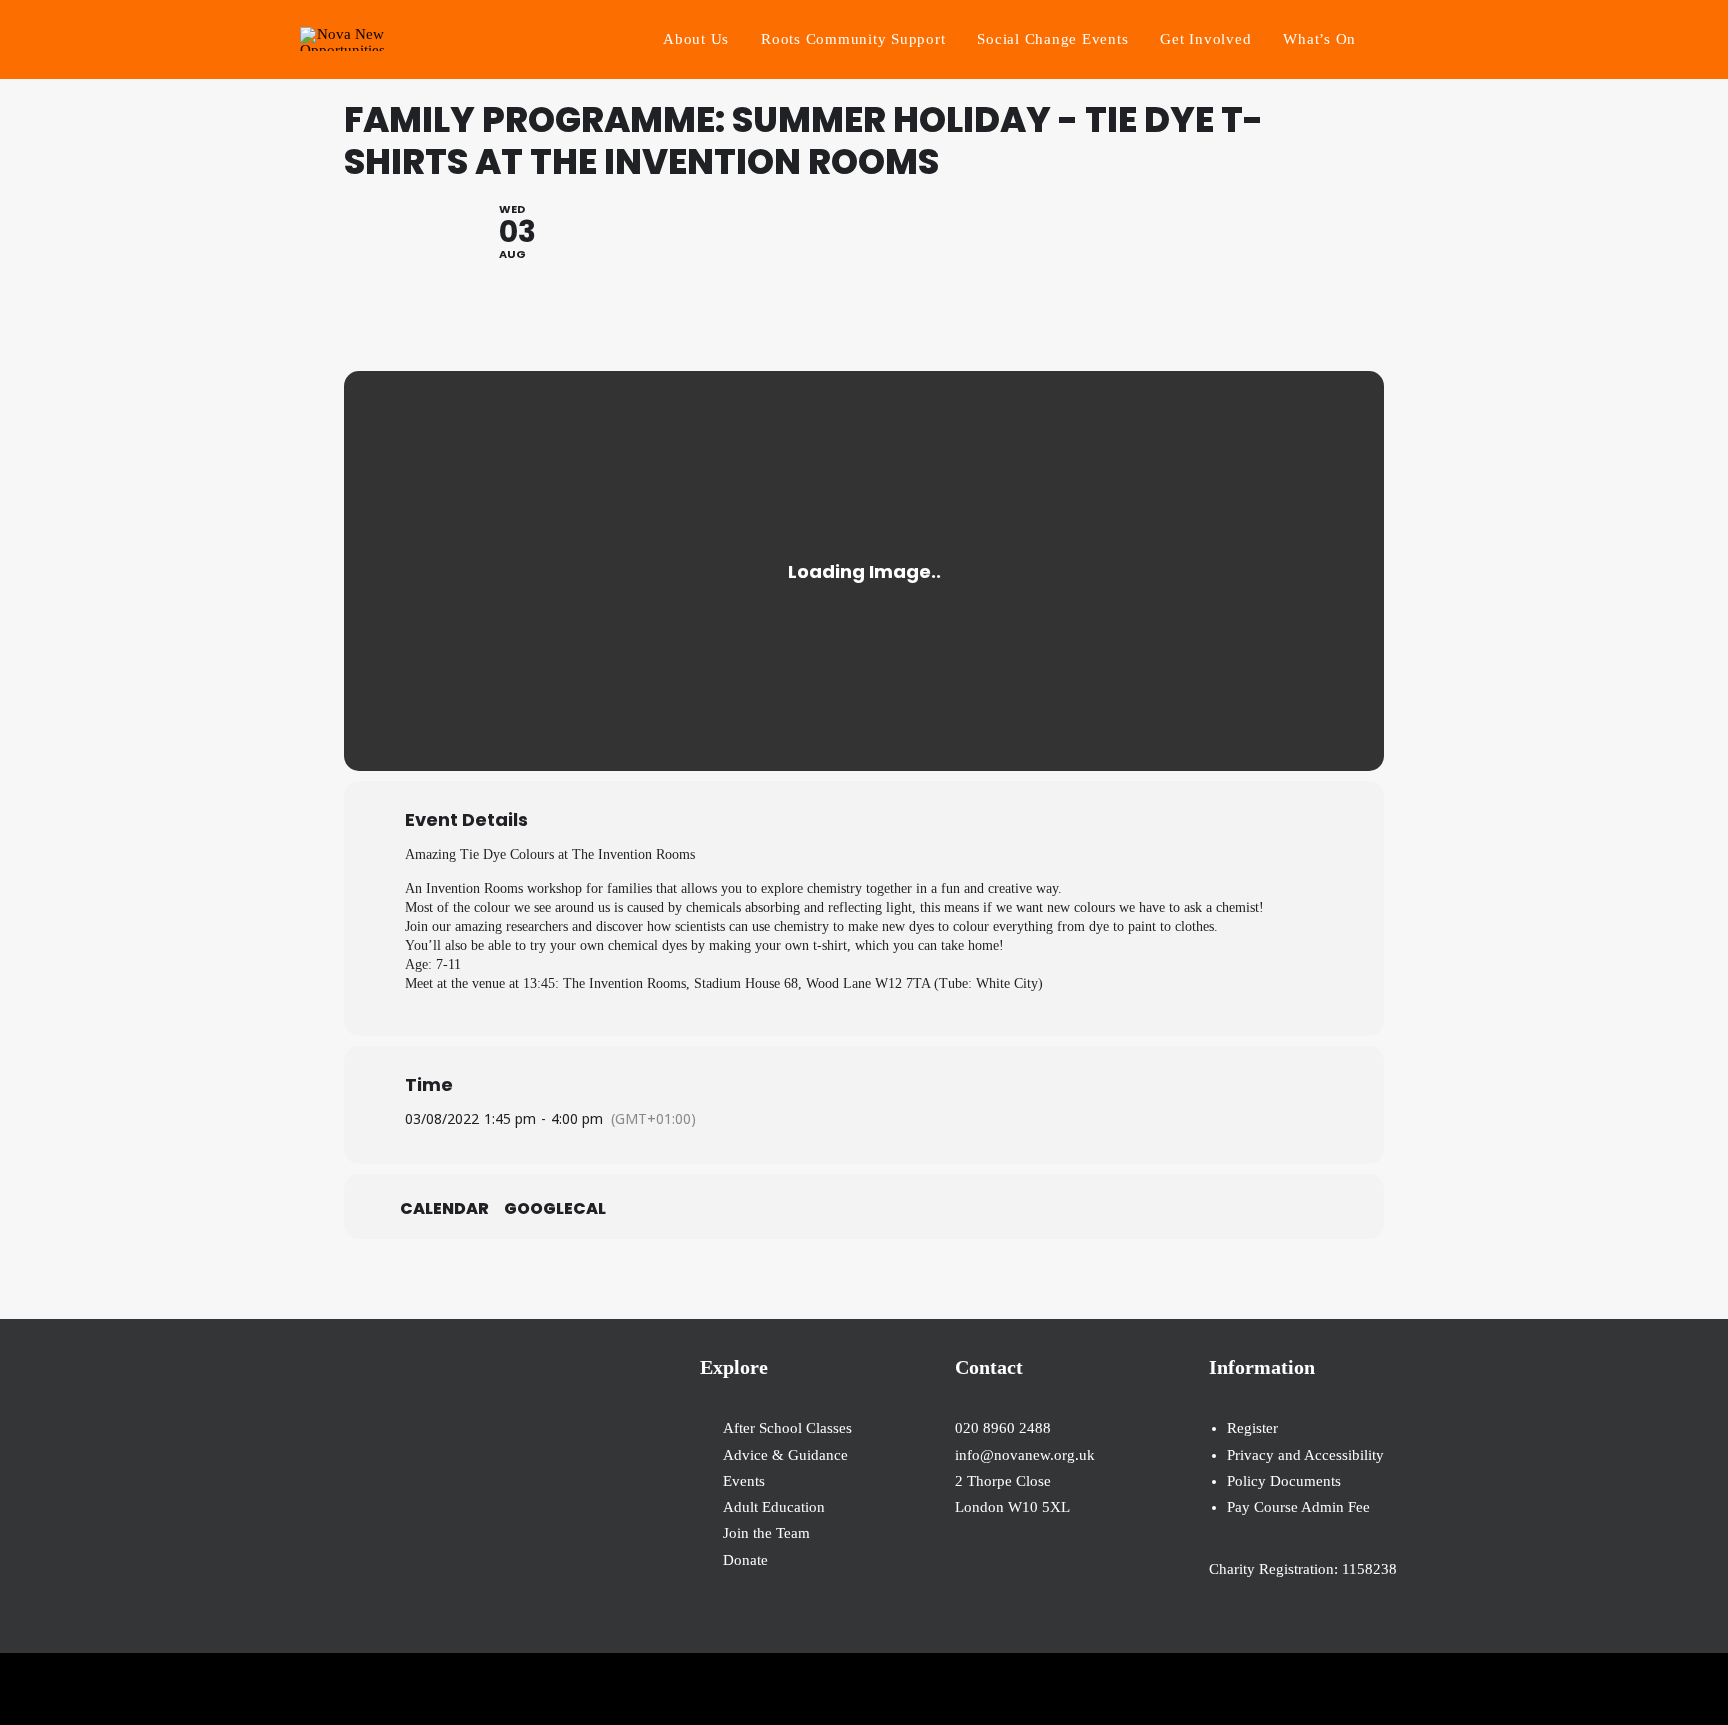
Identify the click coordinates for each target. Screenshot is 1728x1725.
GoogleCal (555, 1209)
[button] (1419, 39)
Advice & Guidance (785, 1455)
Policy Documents (1284, 1481)
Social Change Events (1052, 39)
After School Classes (787, 1428)
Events (744, 1481)
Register (1252, 1428)
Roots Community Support (853, 39)
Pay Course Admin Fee (1298, 1507)
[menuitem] (696, 39)
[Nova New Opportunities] (342, 39)
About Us (696, 39)
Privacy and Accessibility (1305, 1455)
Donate (745, 1560)
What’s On (1319, 39)
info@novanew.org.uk (1025, 1455)
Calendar (444, 1209)
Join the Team (766, 1533)
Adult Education (774, 1507)
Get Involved (1205, 39)
